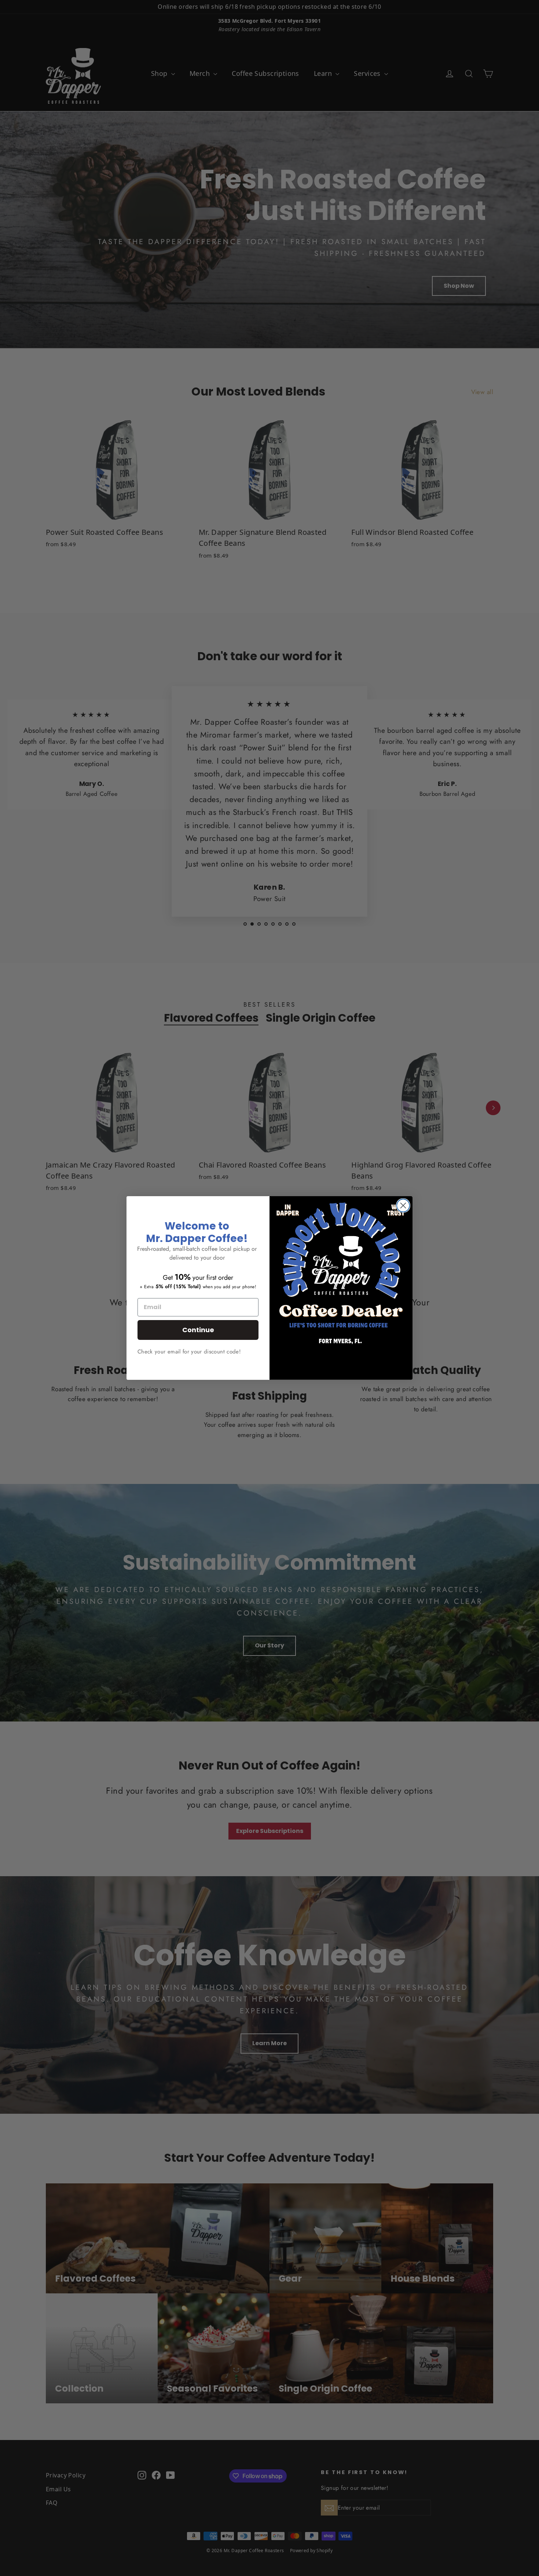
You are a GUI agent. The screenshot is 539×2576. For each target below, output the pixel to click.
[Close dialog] (403, 1206)
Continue (198, 1330)
